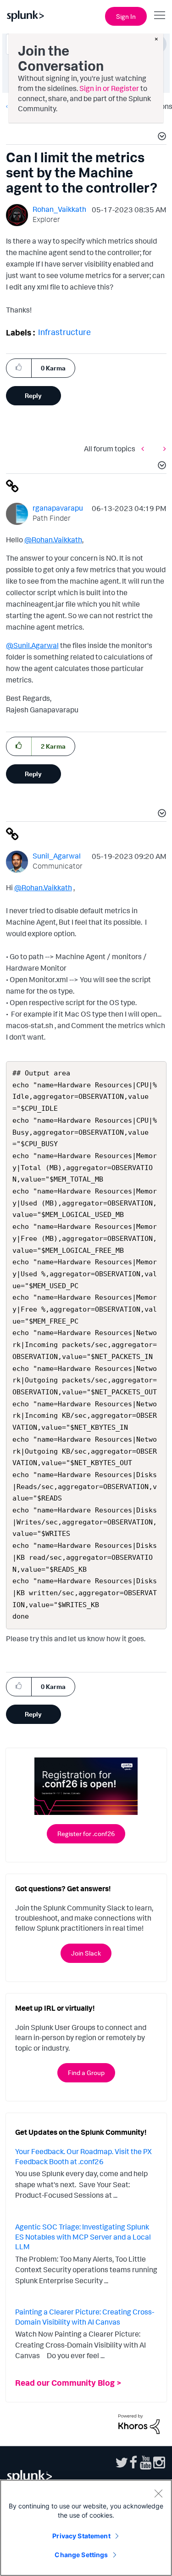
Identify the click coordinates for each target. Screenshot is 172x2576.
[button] (161, 137)
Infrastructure (64, 332)
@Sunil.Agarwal (32, 645)
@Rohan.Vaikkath (53, 540)
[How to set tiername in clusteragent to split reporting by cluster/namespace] (145, 449)
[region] (86, 2528)
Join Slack (86, 1953)
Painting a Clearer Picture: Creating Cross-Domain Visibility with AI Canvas (85, 2317)
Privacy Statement (81, 2536)
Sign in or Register (109, 88)
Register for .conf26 (86, 1834)
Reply (33, 395)
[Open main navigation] (160, 15)
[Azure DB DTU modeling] (162, 449)
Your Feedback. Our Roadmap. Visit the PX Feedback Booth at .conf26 (83, 2156)
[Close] (158, 2493)
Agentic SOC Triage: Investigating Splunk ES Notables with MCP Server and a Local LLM (83, 2237)
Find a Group (86, 2073)
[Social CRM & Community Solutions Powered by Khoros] (139, 2423)
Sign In (126, 16)
